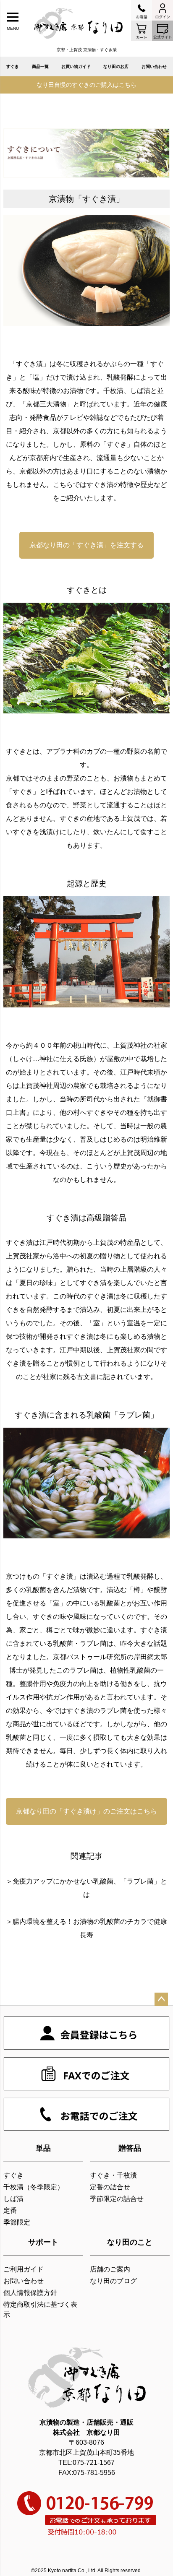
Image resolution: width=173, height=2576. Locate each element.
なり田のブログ (113, 2281)
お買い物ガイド (76, 66)
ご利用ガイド (24, 2269)
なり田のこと (130, 2242)
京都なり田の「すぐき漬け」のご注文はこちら (86, 1811)
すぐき (13, 66)
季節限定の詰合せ (117, 2199)
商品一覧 (40, 66)
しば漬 (13, 2199)
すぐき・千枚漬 (113, 2175)
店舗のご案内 (110, 2269)
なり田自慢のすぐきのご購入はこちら (86, 85)
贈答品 (130, 2148)
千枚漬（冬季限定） (34, 2187)
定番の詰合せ (110, 2187)
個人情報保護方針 (30, 2293)
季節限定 (17, 2222)
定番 (10, 2210)
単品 (43, 2148)
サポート (43, 2242)
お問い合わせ (154, 66)
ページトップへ (161, 1999)
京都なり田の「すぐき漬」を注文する (86, 545)
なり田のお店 (116, 66)
